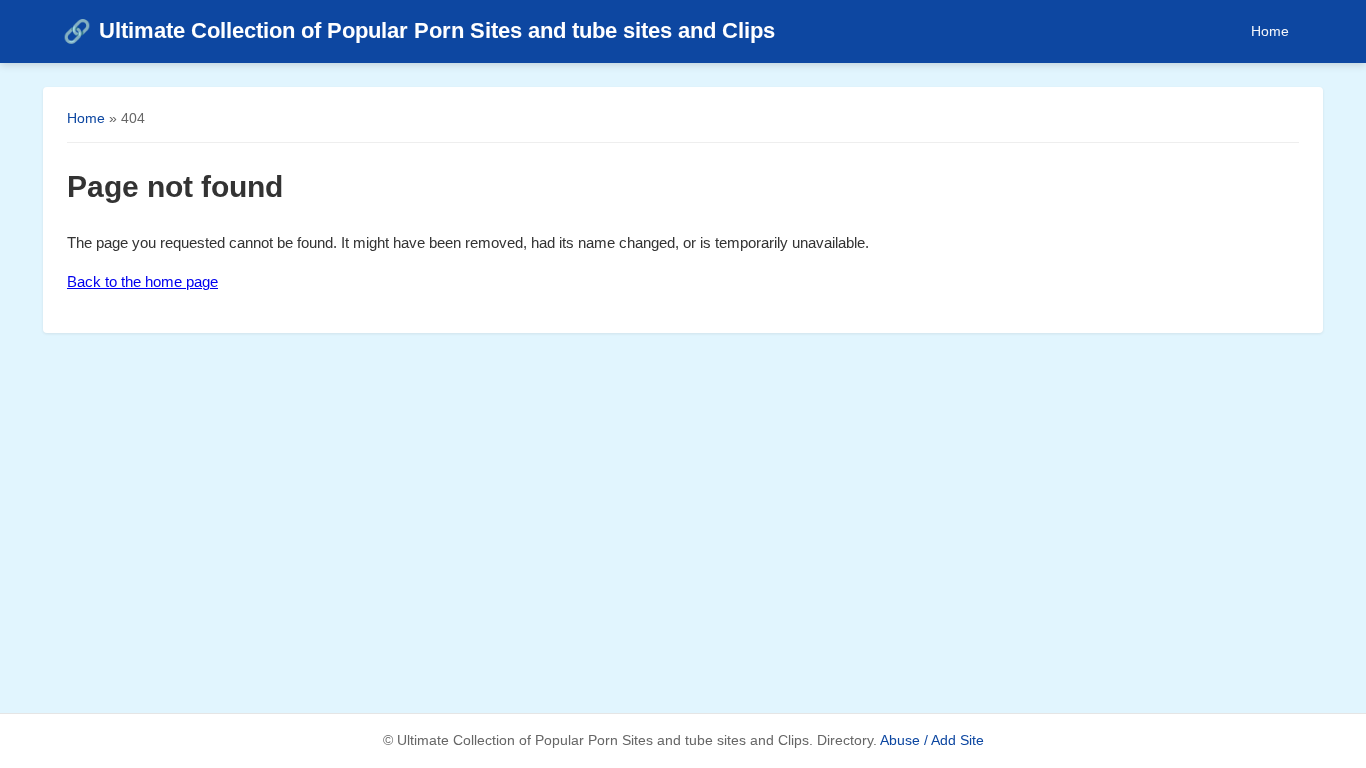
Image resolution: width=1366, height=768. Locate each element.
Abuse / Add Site (932, 740)
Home (1270, 31)
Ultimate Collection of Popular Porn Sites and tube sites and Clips (419, 30)
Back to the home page (142, 281)
